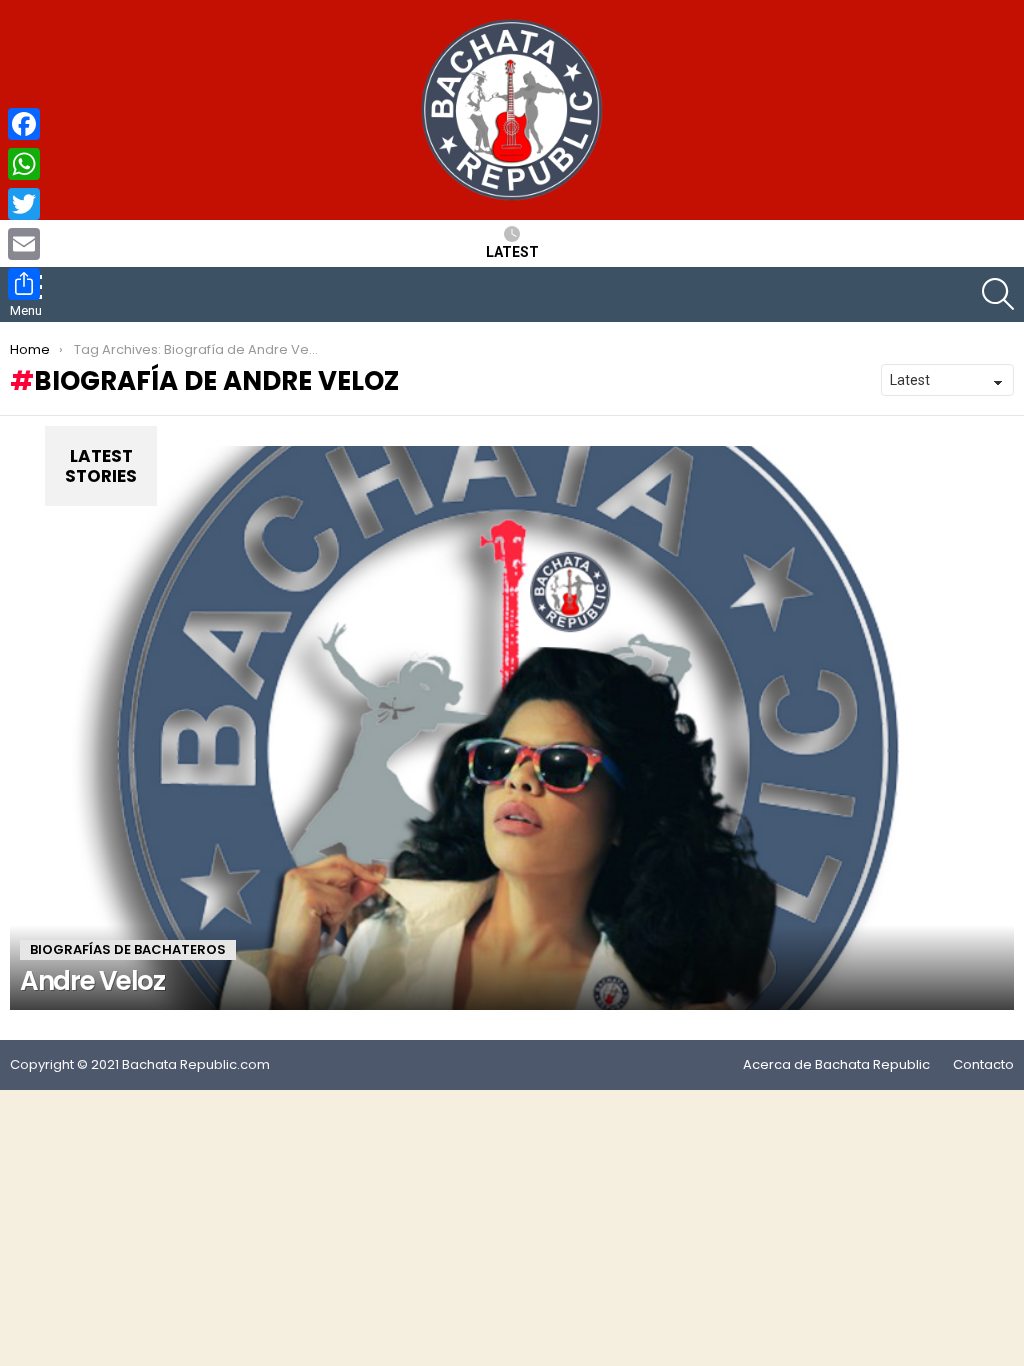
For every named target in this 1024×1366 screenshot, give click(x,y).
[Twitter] (24, 204)
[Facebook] (24, 124)
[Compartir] (24, 284)
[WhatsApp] (24, 164)
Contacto (983, 1065)
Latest (512, 252)
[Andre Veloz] (512, 728)
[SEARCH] (998, 294)
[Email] (24, 244)
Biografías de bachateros (128, 949)
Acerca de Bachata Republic (836, 1065)
